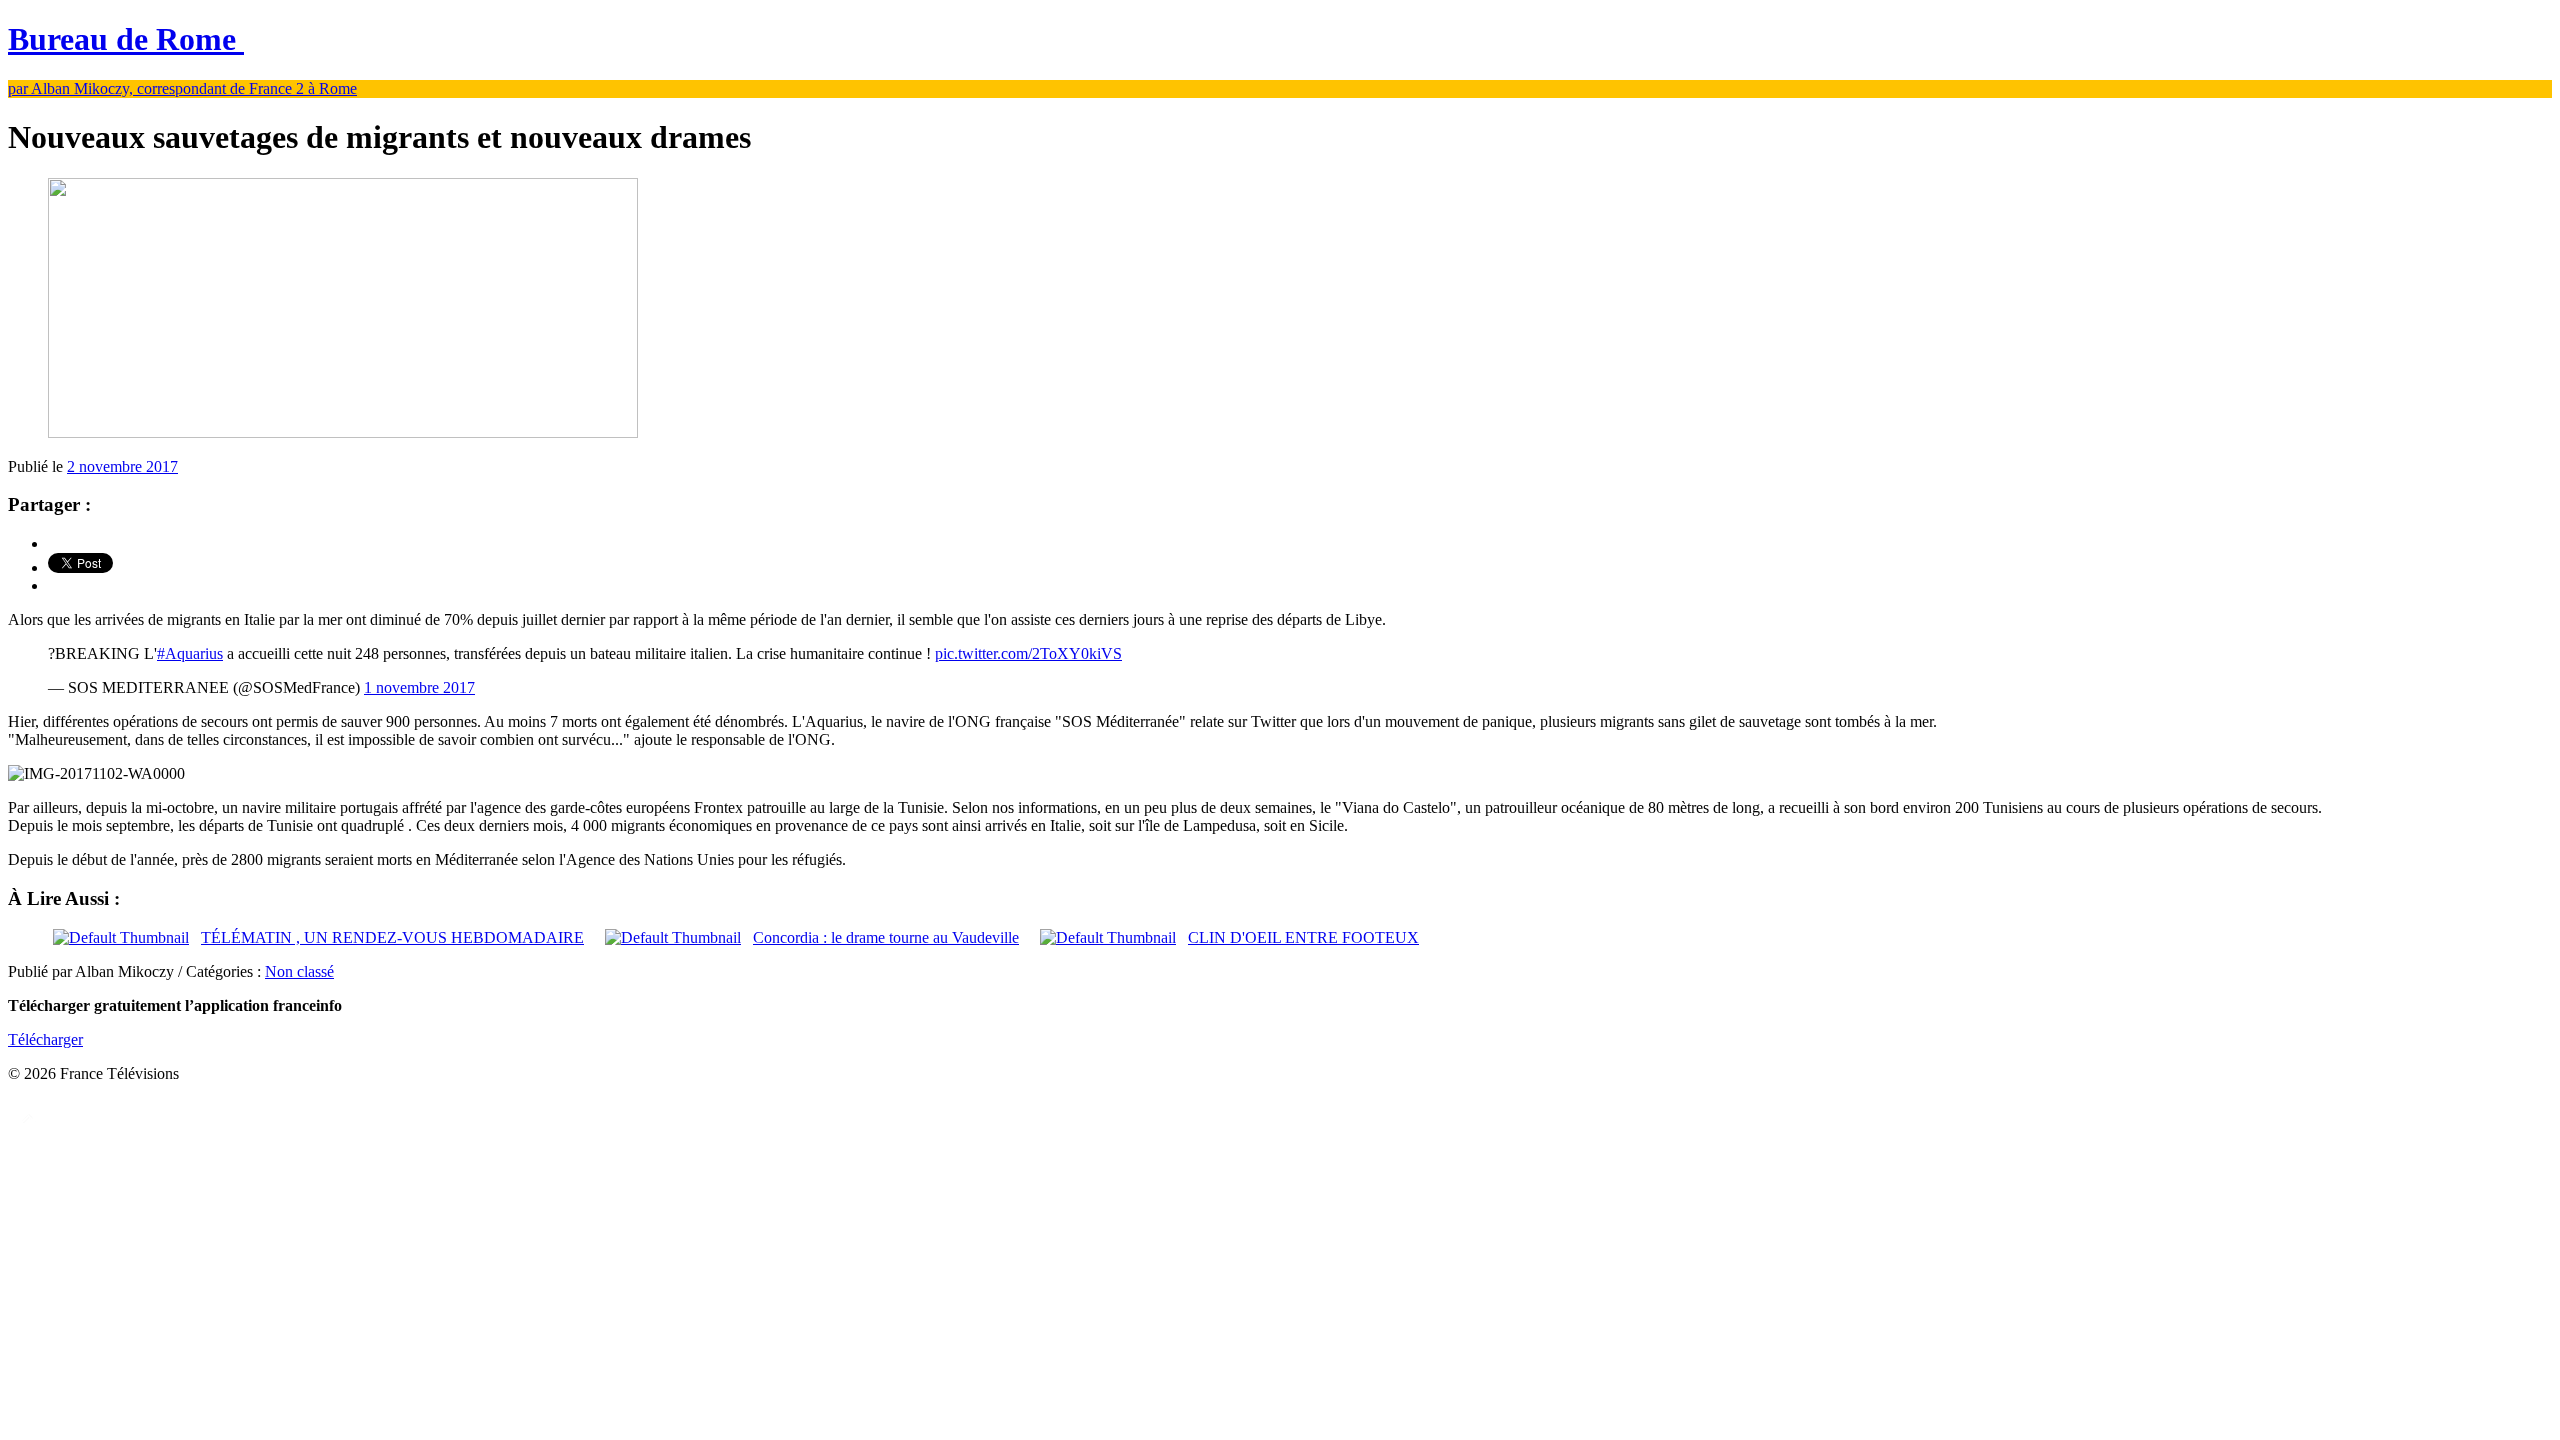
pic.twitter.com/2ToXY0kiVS (1028, 653)
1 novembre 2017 (419, 687)
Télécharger (45, 1039)
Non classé (299, 971)
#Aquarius (190, 653)
